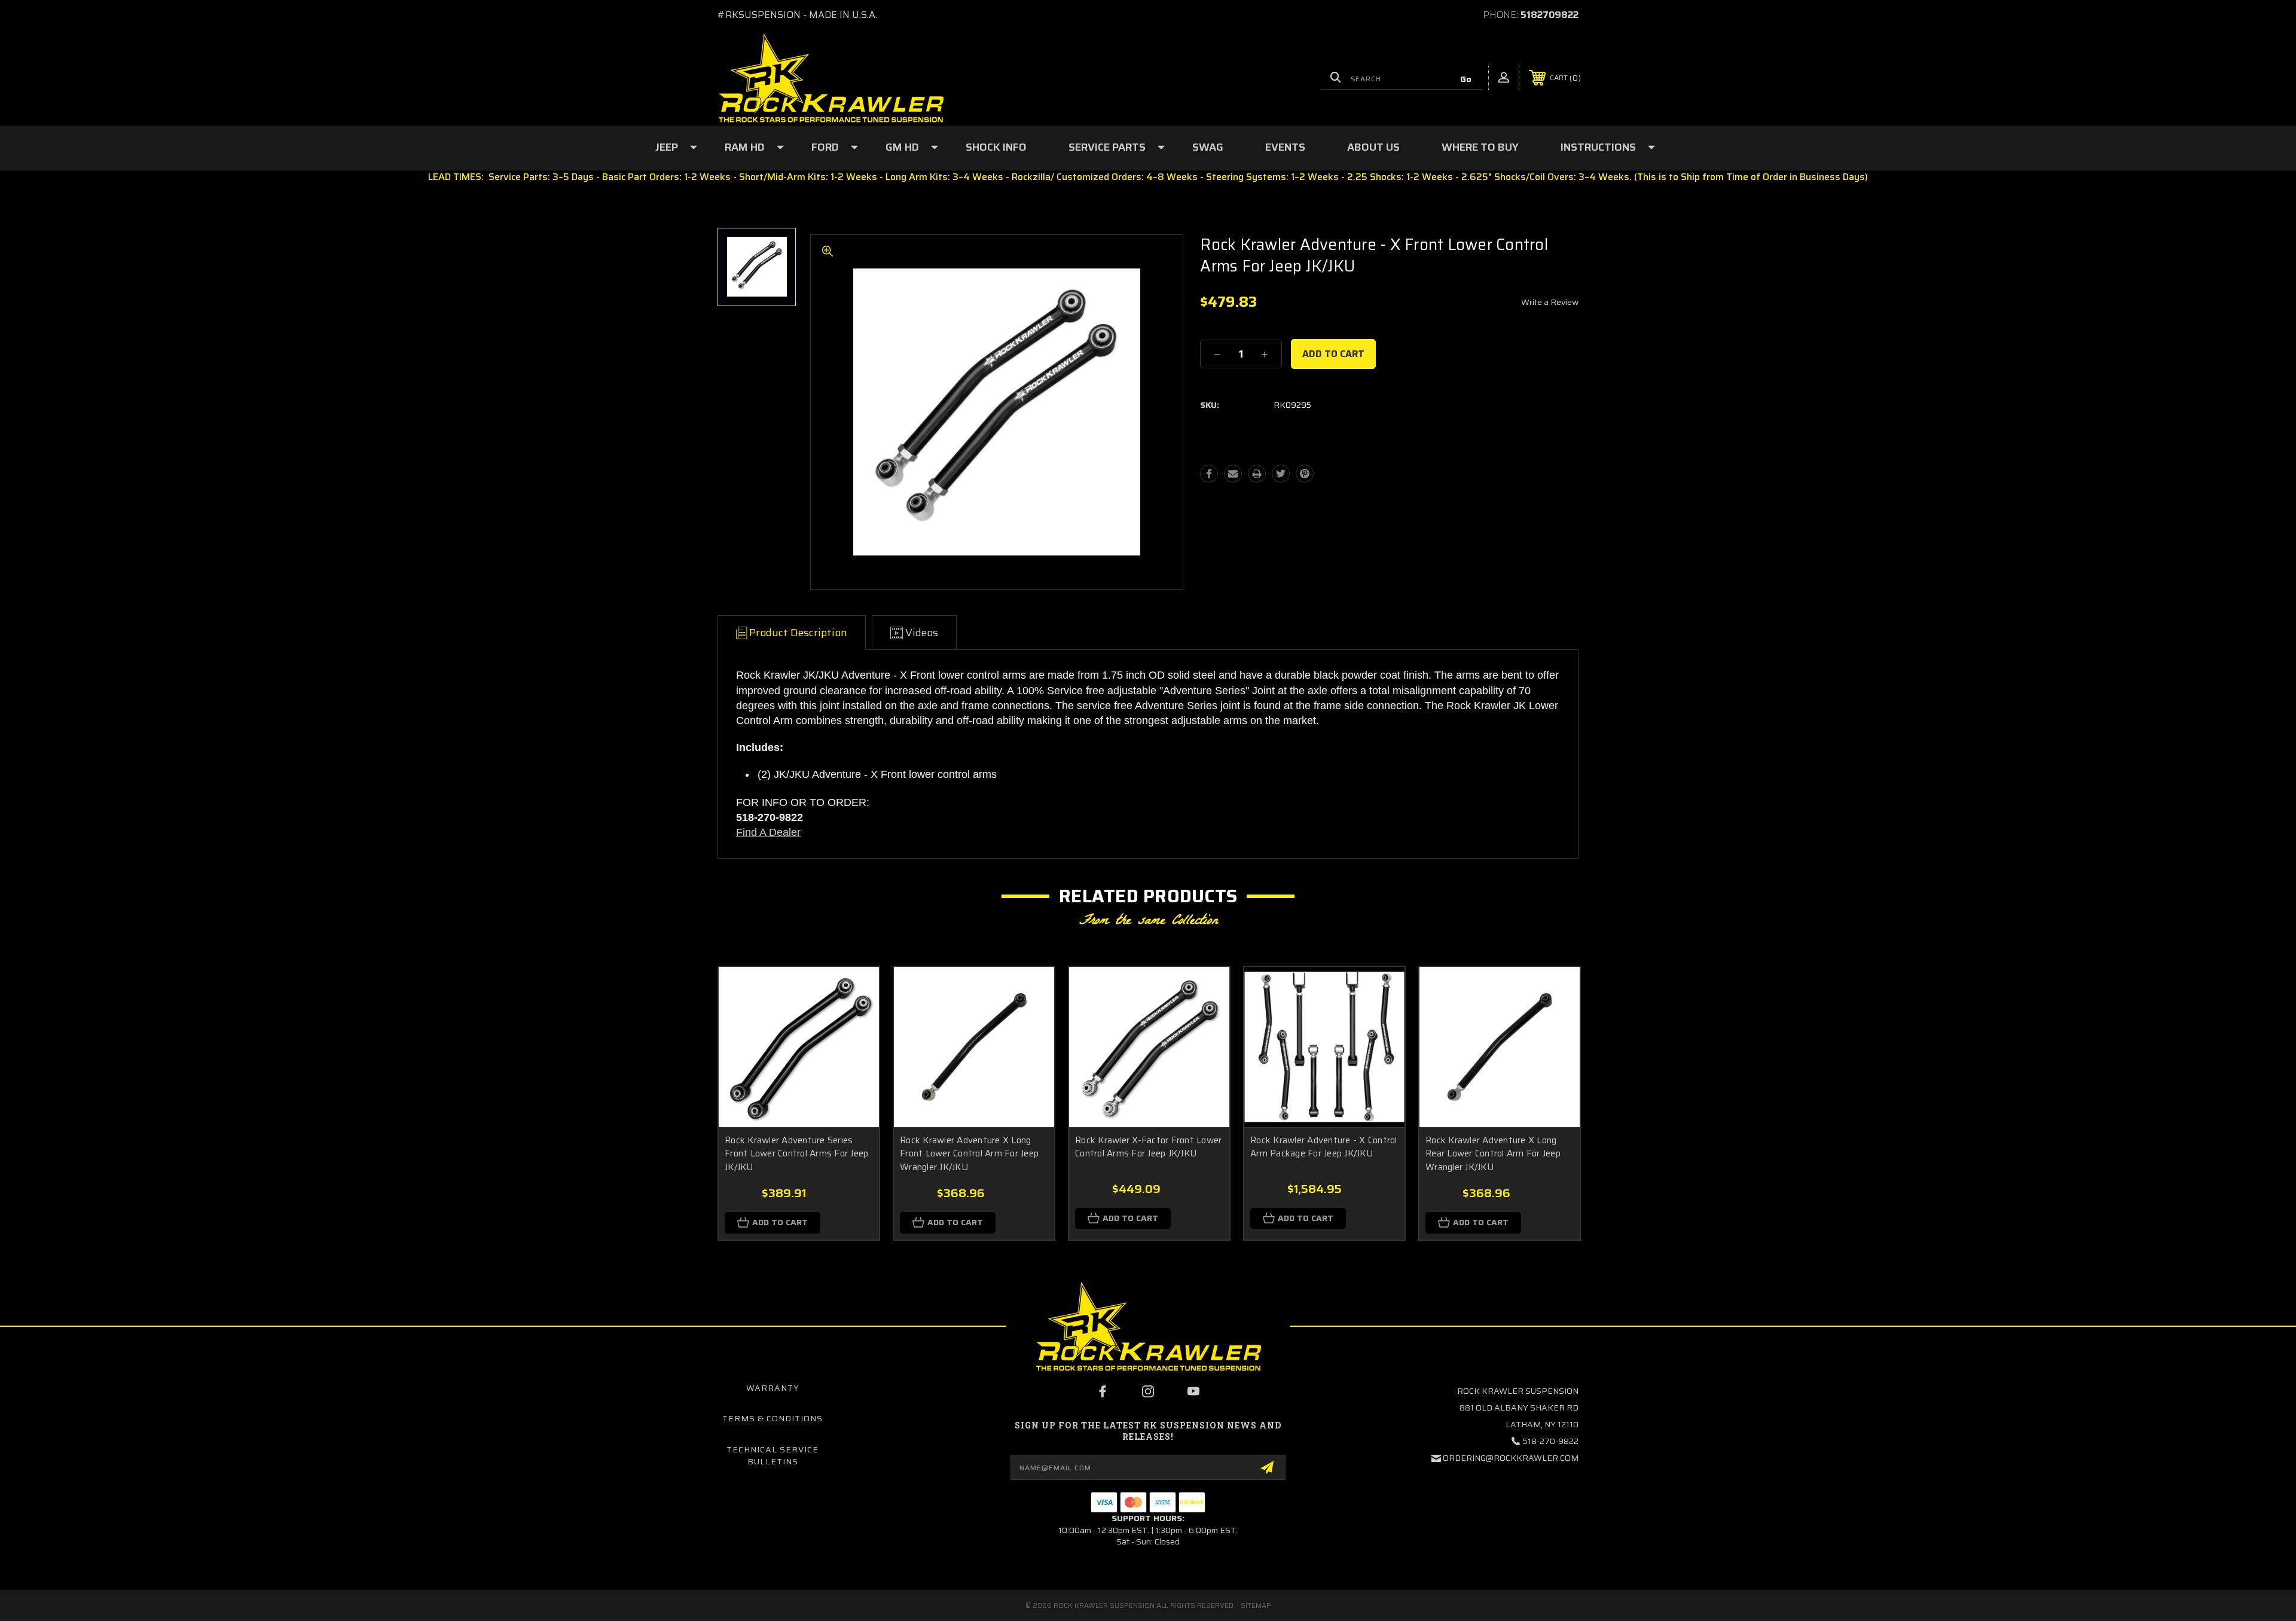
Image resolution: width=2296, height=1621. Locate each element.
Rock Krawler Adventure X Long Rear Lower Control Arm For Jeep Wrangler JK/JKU (1493, 1154)
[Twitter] (1281, 474)
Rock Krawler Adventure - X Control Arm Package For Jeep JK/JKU (1324, 1147)
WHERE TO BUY (1480, 147)
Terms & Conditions (773, 1418)
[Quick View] (855, 991)
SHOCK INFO (996, 147)
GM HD (902, 147)
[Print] (1257, 474)
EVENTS (1285, 147)
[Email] (1233, 474)
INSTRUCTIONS (1598, 147)
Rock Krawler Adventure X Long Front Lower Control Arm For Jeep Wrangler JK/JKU (969, 1154)
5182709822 (1550, 15)
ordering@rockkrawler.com (1511, 1458)
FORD (825, 147)
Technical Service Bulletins (773, 1455)
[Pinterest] (1305, 474)
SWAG (1208, 147)
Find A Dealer (768, 832)
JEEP (667, 147)
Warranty (773, 1388)
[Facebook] (1209, 474)
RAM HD (745, 147)
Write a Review (1550, 302)
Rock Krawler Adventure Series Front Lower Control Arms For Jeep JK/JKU (796, 1154)
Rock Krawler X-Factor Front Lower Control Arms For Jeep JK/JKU (1148, 1147)
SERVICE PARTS (1107, 147)
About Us (1373, 147)
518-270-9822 (1551, 1441)
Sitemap (1256, 1605)
